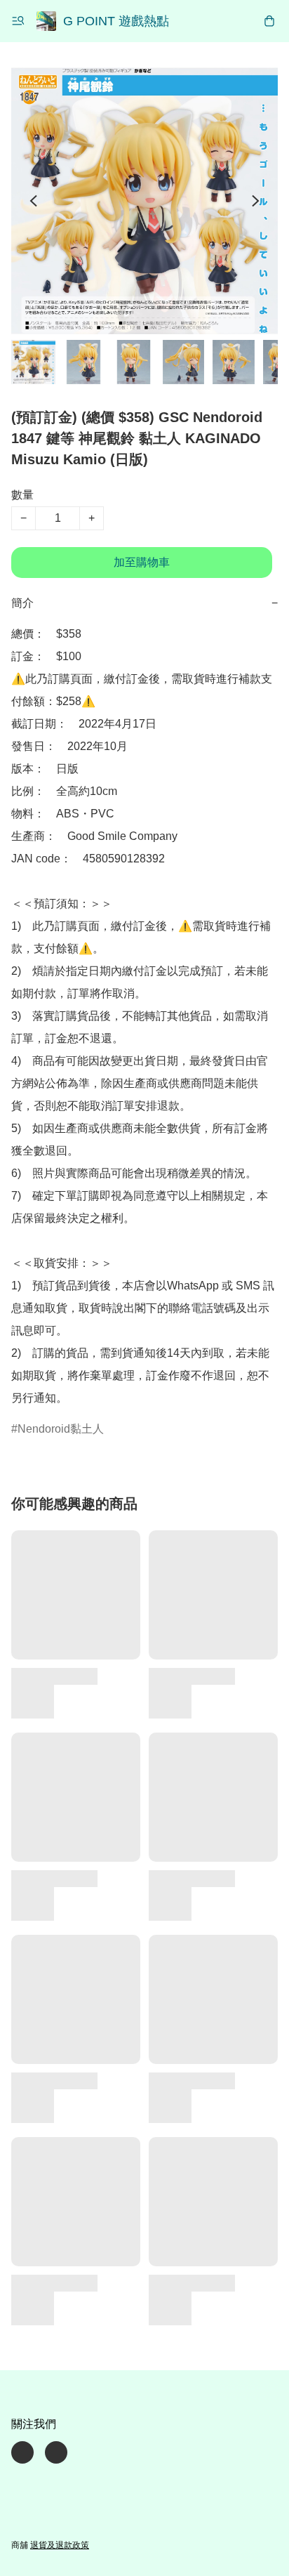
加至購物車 (142, 562)
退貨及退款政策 (60, 2545)
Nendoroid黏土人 (61, 1429)
